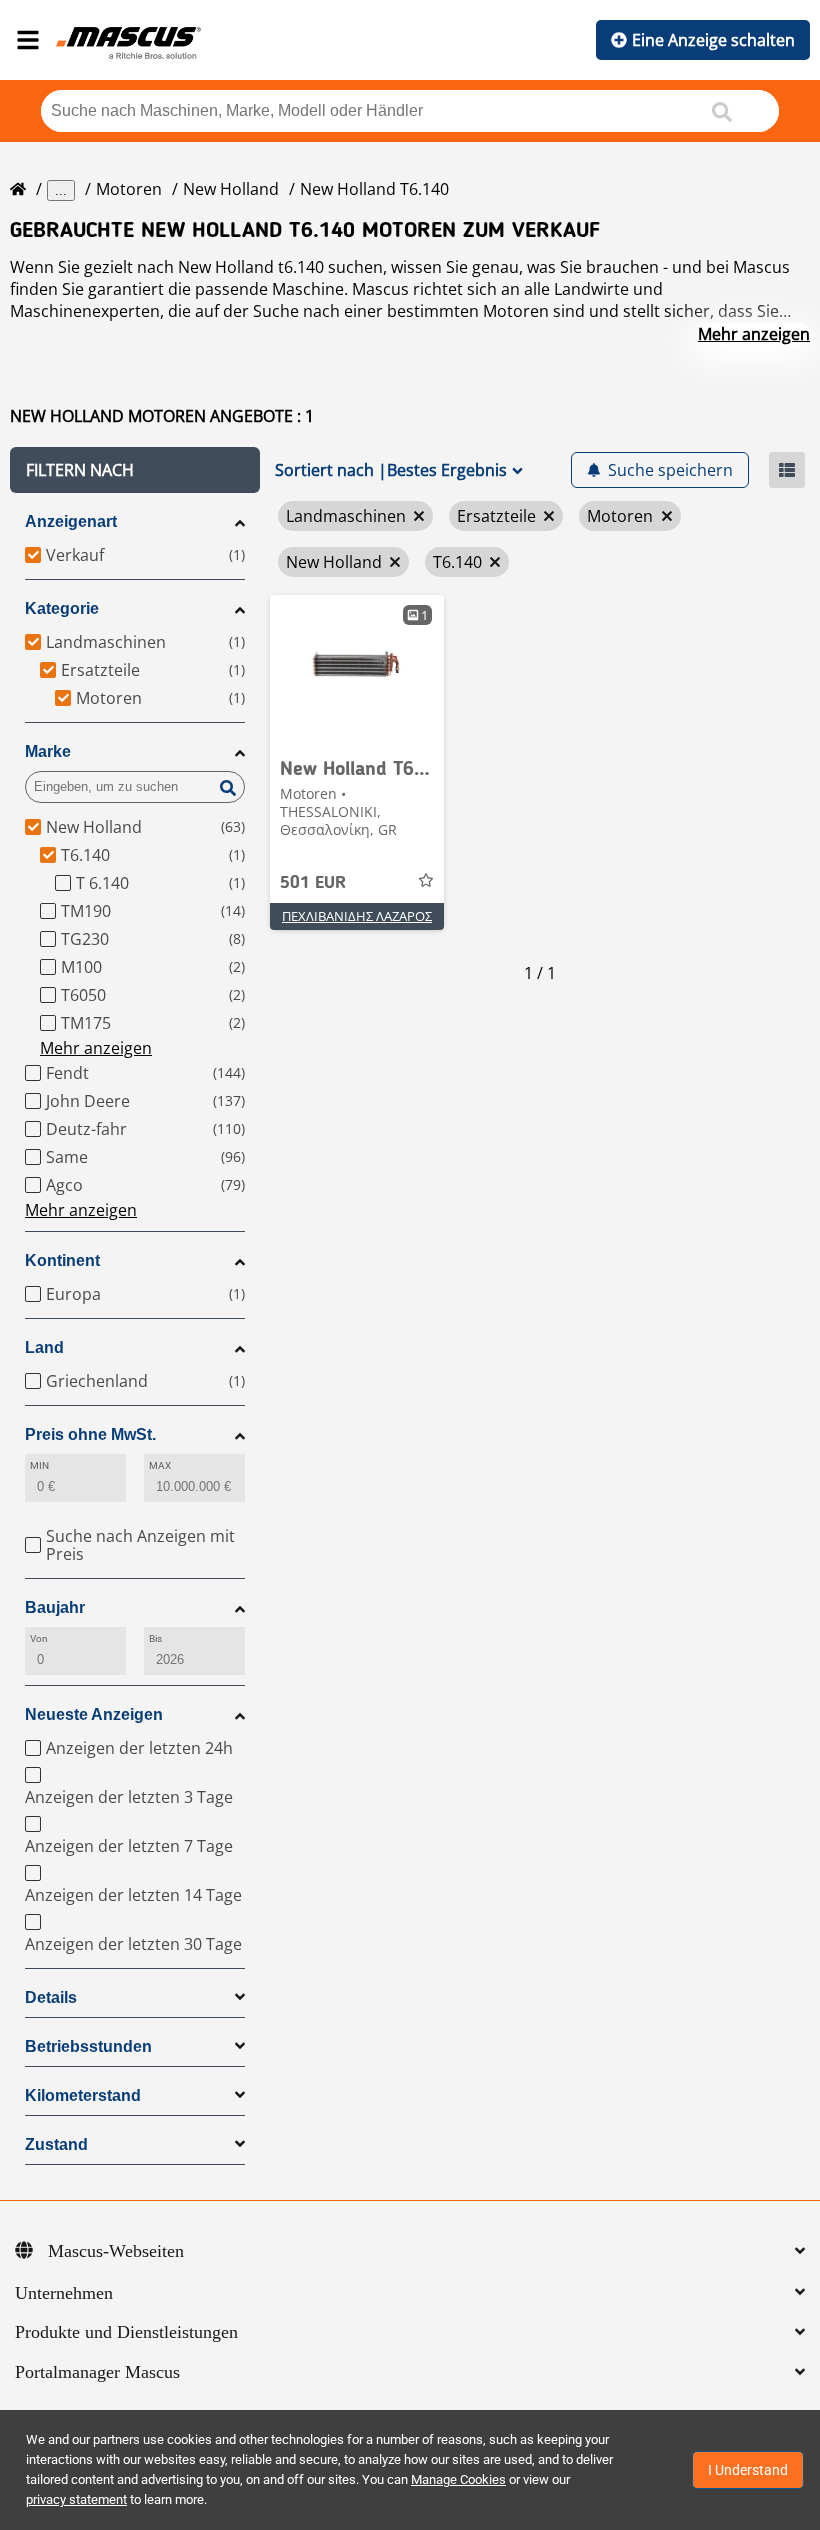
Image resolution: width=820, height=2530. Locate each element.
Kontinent (62, 1260)
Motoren (129, 189)
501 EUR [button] (313, 883)
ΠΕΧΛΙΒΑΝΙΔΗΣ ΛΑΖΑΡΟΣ (357, 916)
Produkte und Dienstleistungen (126, 2332)
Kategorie (62, 608)
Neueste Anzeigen (94, 1714)
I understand (748, 2470)
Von (39, 1638)
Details (51, 1997)
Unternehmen (64, 2293)
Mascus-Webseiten (116, 2251)
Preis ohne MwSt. (90, 1434)
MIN (39, 1465)
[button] (135, 470)
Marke (48, 751)
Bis (155, 1638)
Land (44, 1347)
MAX (160, 1465)
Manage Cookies (458, 2479)
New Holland (231, 189)
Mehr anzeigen (754, 334)
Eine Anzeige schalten (713, 40)
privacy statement (76, 2499)
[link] (357, 670)
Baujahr (55, 1607)
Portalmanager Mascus (97, 2372)
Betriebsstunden (88, 2046)
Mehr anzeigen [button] (96, 1048)
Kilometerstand (83, 2095)
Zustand (56, 2144)
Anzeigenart (71, 521)
